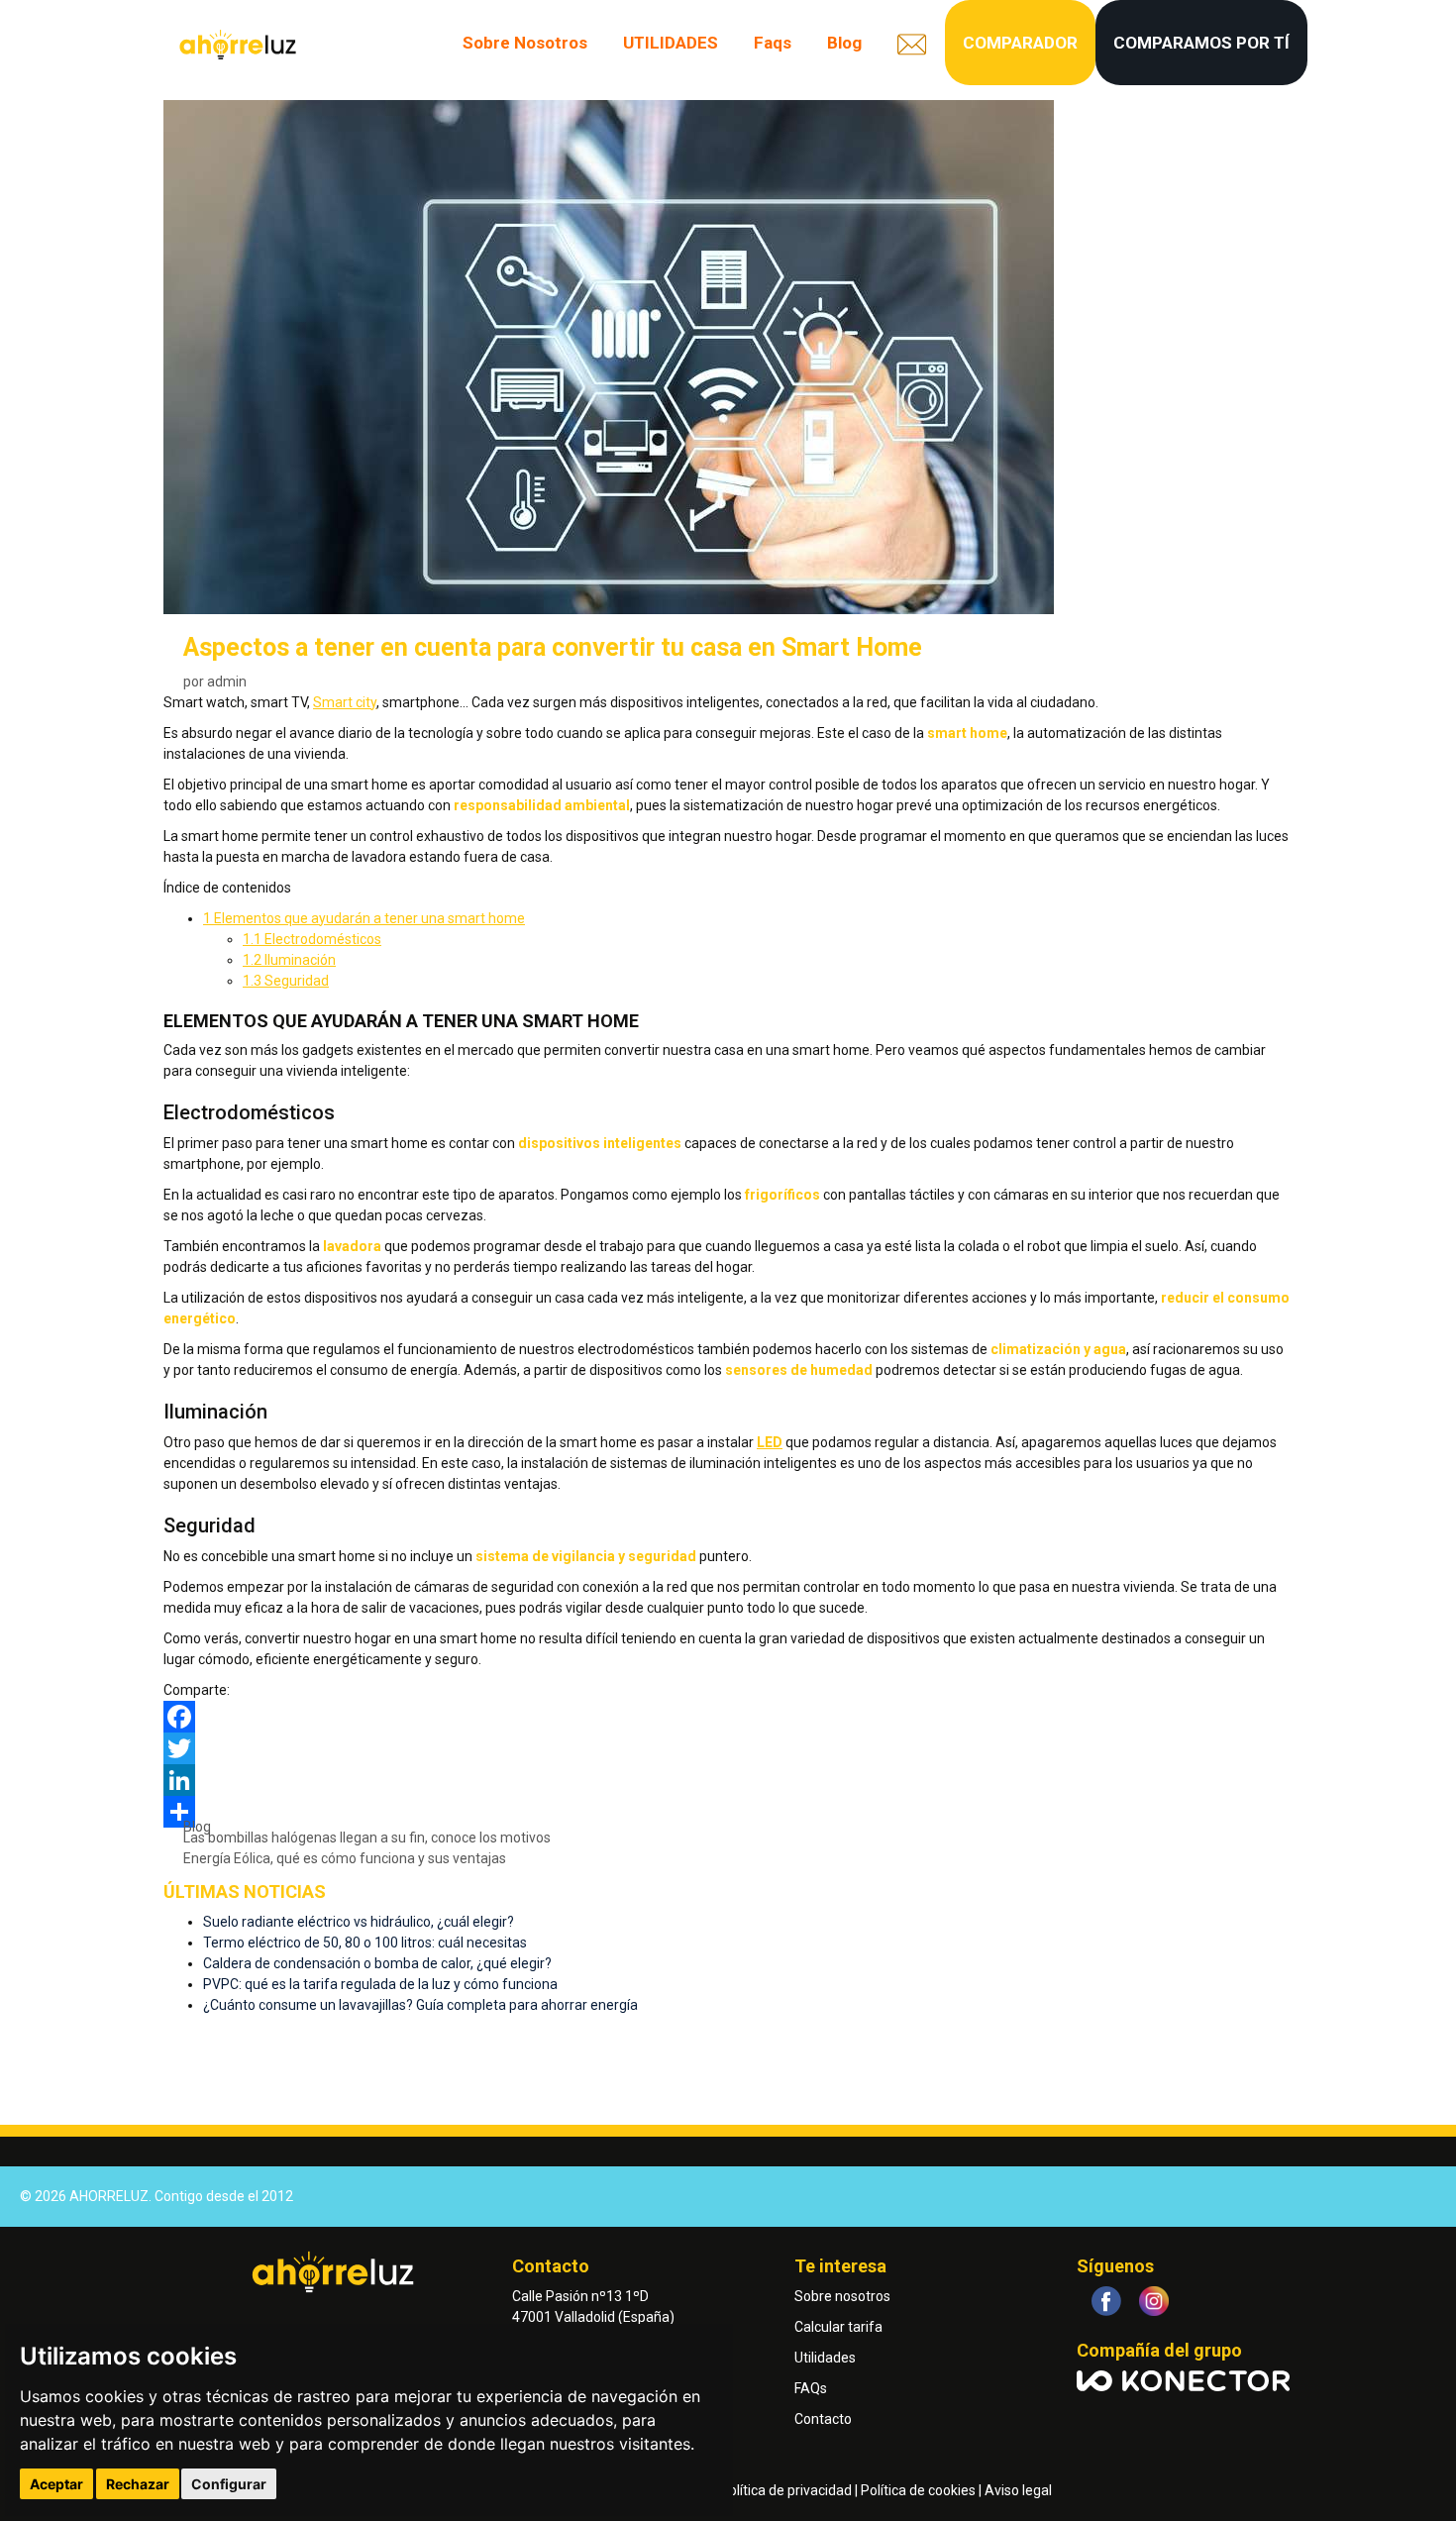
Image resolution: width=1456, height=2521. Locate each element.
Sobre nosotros (842, 2296)
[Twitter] (728, 1748)
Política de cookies (918, 2490)
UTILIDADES (671, 43)
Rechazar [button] (138, 2484)
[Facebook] (728, 1717)
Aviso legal (1018, 2490)
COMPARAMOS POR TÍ (1201, 43)
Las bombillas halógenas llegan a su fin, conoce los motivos (367, 1838)
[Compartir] (728, 1812)
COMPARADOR (1020, 43)
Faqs (773, 43)
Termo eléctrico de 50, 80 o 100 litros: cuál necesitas (365, 1943)
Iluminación (289, 960)
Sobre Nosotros (525, 43)
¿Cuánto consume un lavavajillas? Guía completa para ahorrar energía (420, 2005)
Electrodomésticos (312, 939)
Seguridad (286, 981)
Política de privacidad (786, 2490)
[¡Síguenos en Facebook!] (1106, 2301)
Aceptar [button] (56, 2484)
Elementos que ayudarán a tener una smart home (364, 918)
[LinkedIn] (728, 1780)
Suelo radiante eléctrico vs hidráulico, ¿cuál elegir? (359, 1922)
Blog (844, 43)
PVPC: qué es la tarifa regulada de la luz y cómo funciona (380, 1984)
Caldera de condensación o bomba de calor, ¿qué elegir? (377, 1963)
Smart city (345, 702)
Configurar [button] (229, 2484)
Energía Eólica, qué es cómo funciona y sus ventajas (345, 1858)
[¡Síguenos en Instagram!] (1154, 2301)
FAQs (811, 2388)
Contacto (823, 2419)
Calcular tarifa (838, 2327)
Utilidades (825, 2358)
